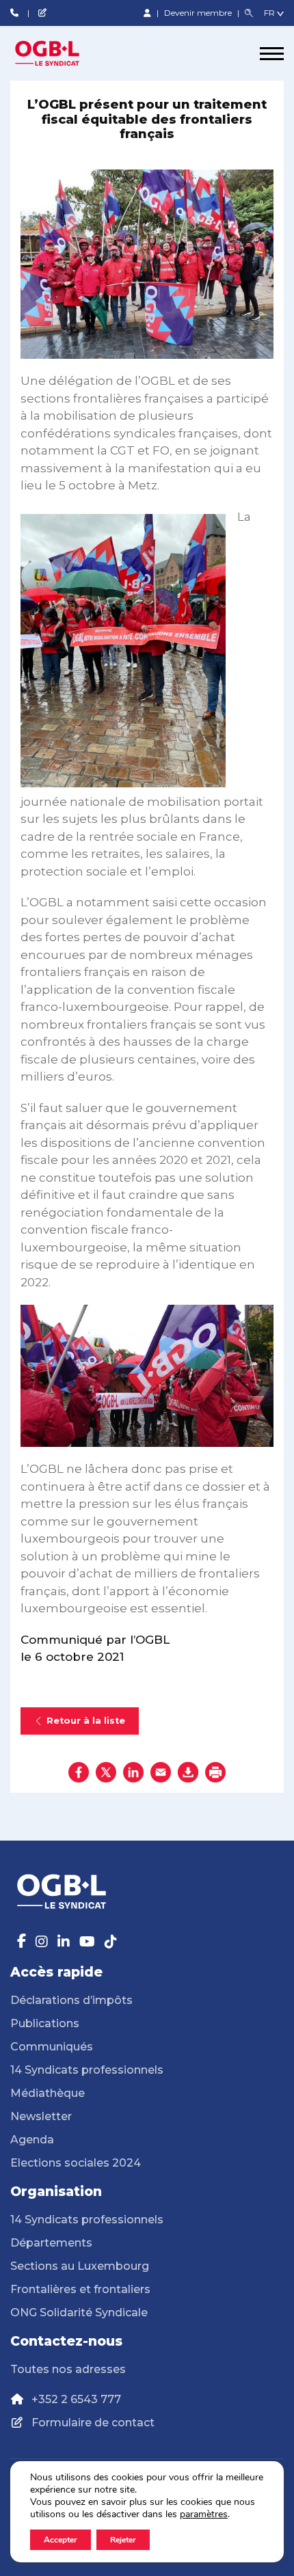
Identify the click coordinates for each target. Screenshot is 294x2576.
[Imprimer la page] (215, 1772)
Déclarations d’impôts (71, 2000)
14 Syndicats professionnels (87, 2070)
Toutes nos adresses (68, 2369)
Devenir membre (199, 13)
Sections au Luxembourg (80, 2266)
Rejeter (123, 2540)
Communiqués (52, 2047)
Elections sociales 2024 (76, 2163)
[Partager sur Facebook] (79, 1772)
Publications (45, 2023)
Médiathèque (48, 2093)
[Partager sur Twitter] (106, 1772)
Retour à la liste (86, 1721)
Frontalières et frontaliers (80, 2289)
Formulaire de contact (93, 2423)
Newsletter (41, 2116)
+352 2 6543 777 (76, 2399)
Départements (51, 2243)
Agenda (32, 2140)
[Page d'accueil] (62, 53)
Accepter (61, 2540)
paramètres (204, 2514)
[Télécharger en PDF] (188, 1772)
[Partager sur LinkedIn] (133, 1772)
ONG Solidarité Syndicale (79, 2313)
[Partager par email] (161, 1772)
